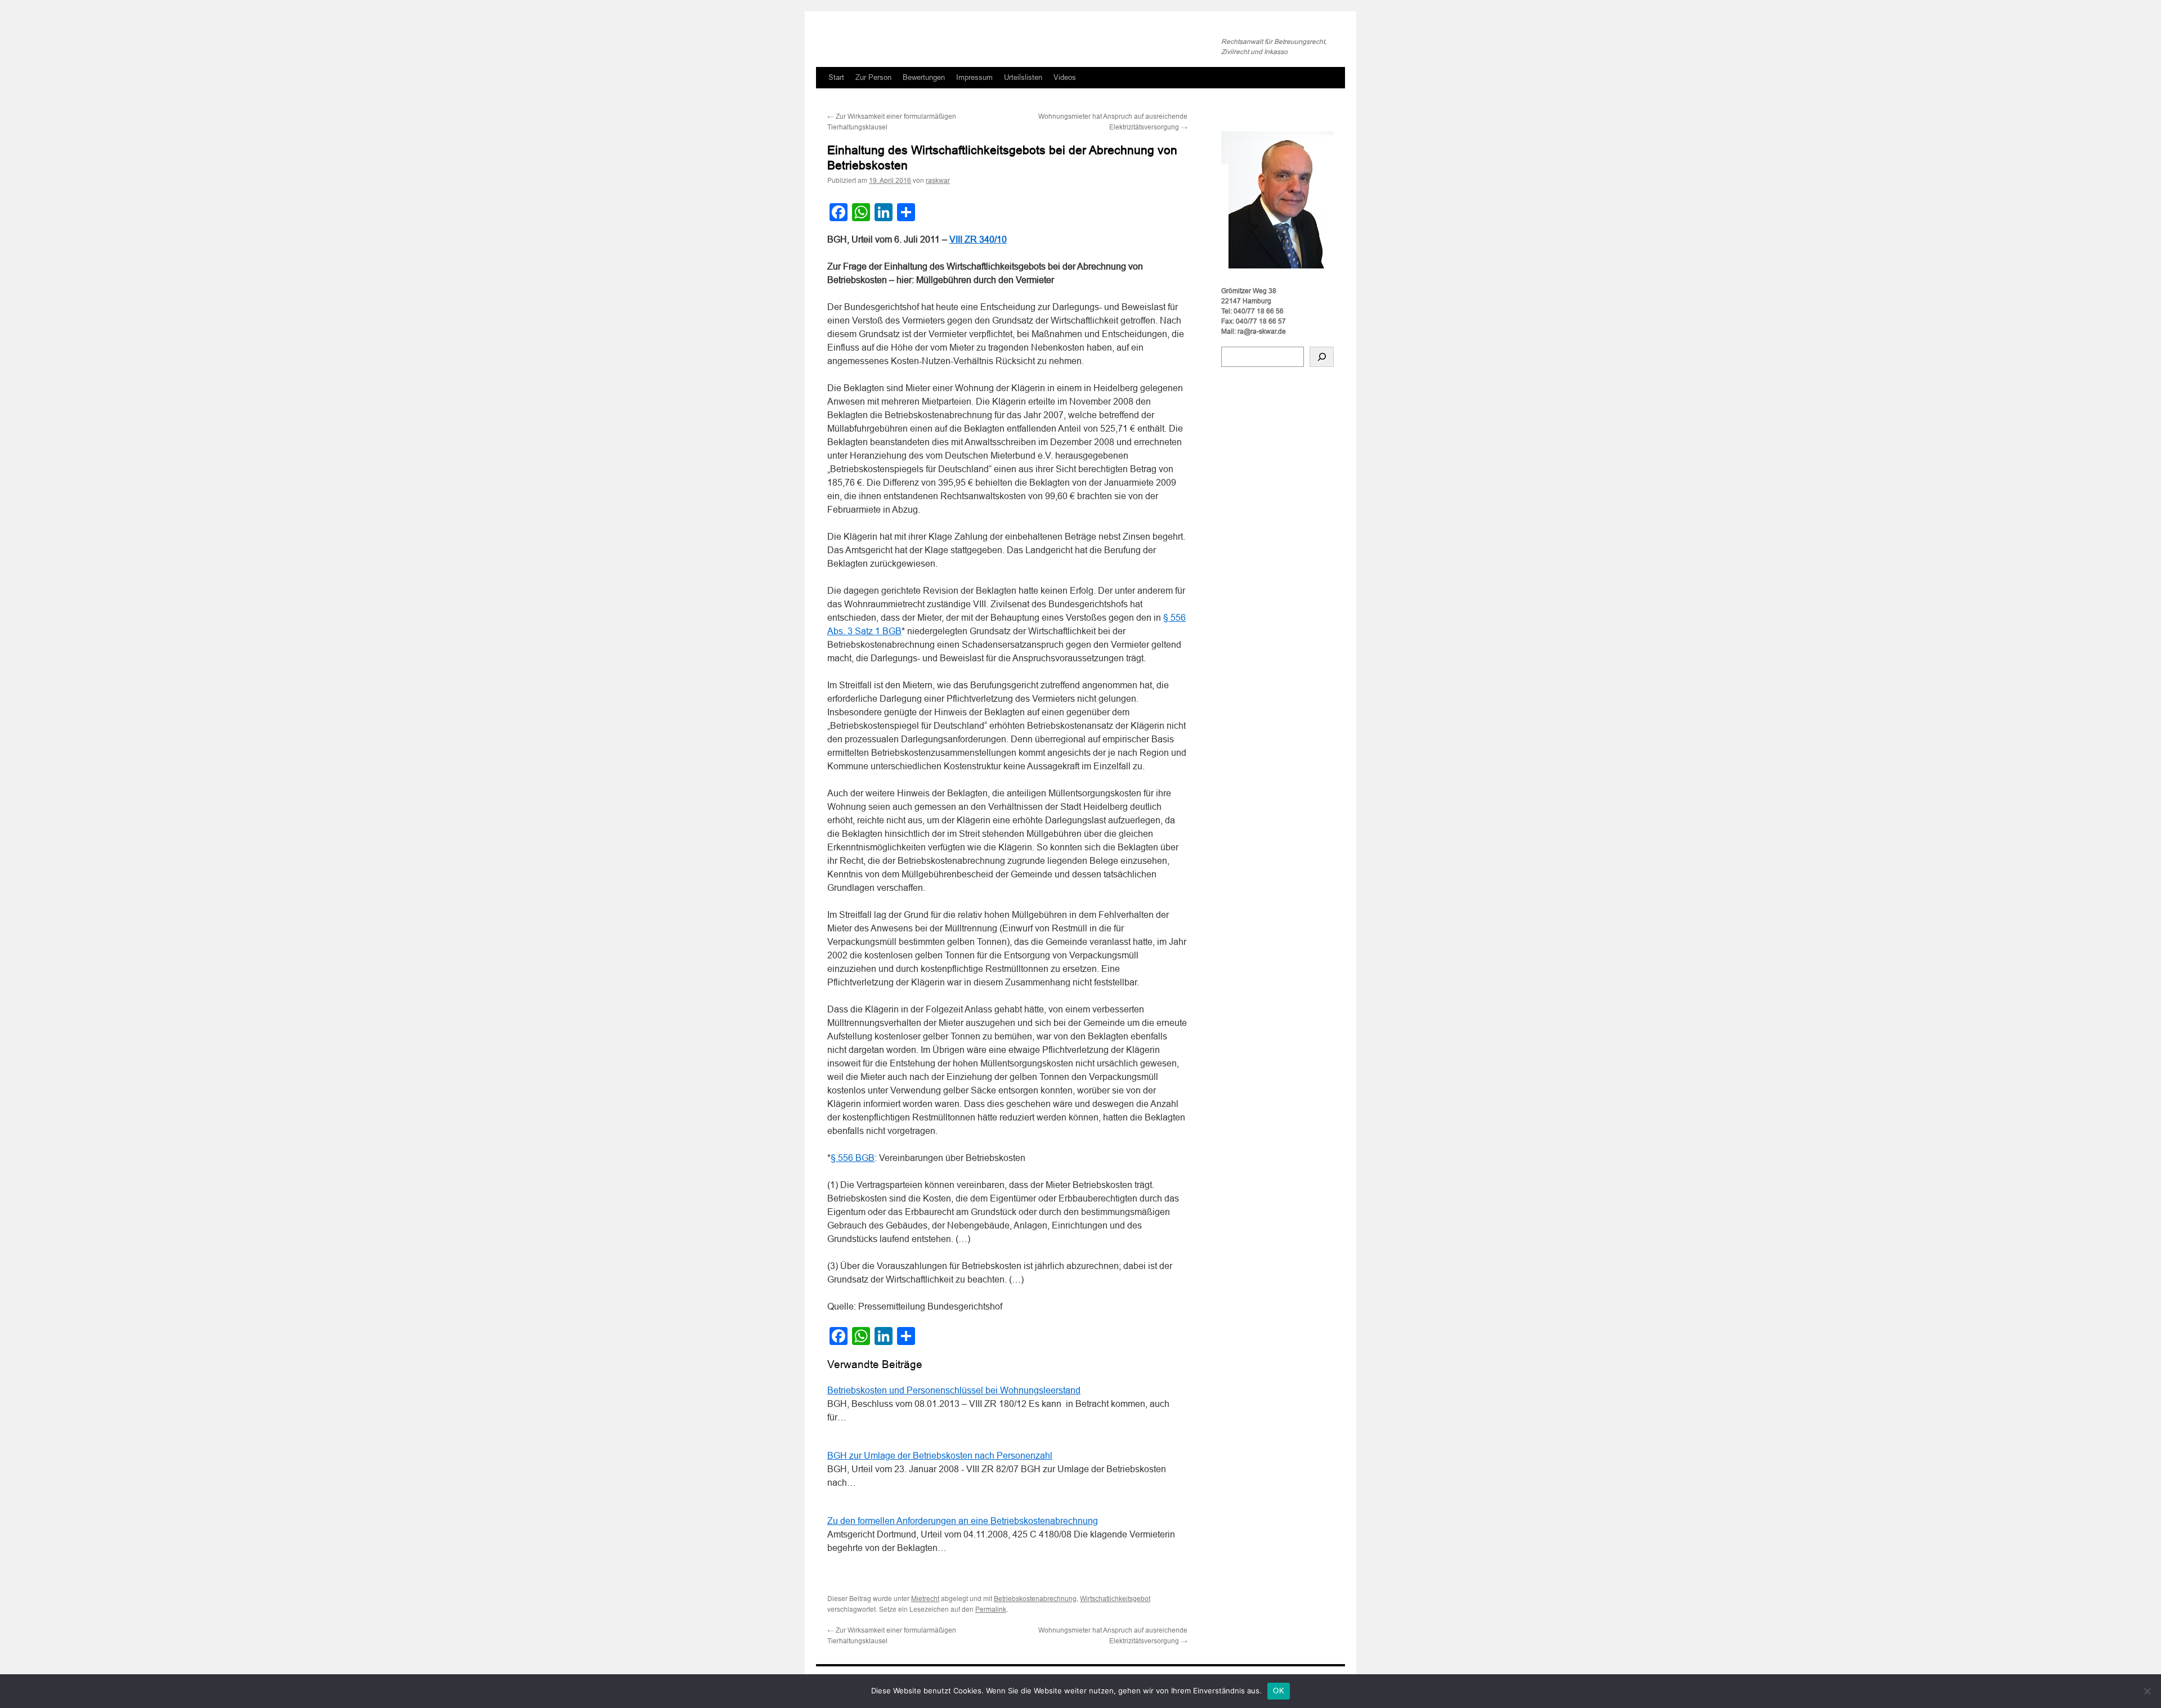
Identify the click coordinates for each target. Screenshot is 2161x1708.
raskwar (938, 181)
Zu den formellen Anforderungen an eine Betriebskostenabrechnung (963, 1521)
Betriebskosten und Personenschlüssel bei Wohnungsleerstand (954, 1390)
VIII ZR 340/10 (978, 239)
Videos (1065, 77)
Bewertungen (924, 77)
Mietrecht (925, 1599)
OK (1279, 1691)
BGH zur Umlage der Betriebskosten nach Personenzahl (940, 1456)
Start (836, 77)
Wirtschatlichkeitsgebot (1115, 1599)
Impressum (974, 77)
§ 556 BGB (853, 1158)
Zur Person (873, 77)
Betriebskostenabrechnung (1035, 1599)
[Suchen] (1322, 357)
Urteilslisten (1023, 77)
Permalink (991, 1610)
